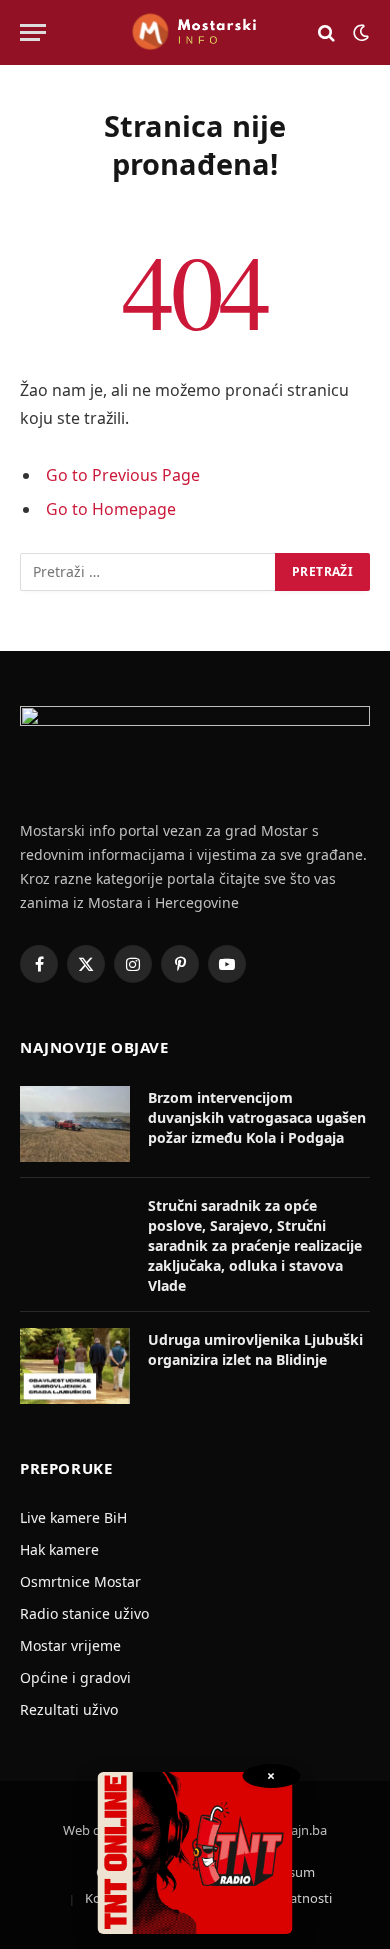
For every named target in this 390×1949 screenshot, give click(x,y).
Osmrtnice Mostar (80, 1581)
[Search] (326, 32)
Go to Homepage (111, 509)
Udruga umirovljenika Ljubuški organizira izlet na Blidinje (255, 1349)
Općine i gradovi (75, 1677)
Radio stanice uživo (84, 1613)
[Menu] (33, 32)
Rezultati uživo (69, 1709)
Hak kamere (59, 1549)
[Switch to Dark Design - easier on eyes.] (359, 33)
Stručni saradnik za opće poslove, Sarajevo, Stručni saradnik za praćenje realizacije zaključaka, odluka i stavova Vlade (255, 1245)
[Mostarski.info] (195, 32)
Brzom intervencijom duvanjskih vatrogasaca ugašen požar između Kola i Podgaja (257, 1117)
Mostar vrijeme (70, 1645)
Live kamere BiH (73, 1517)
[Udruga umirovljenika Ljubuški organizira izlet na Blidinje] (75, 1366)
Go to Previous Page (123, 475)
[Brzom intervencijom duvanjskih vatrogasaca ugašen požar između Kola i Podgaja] (75, 1124)
